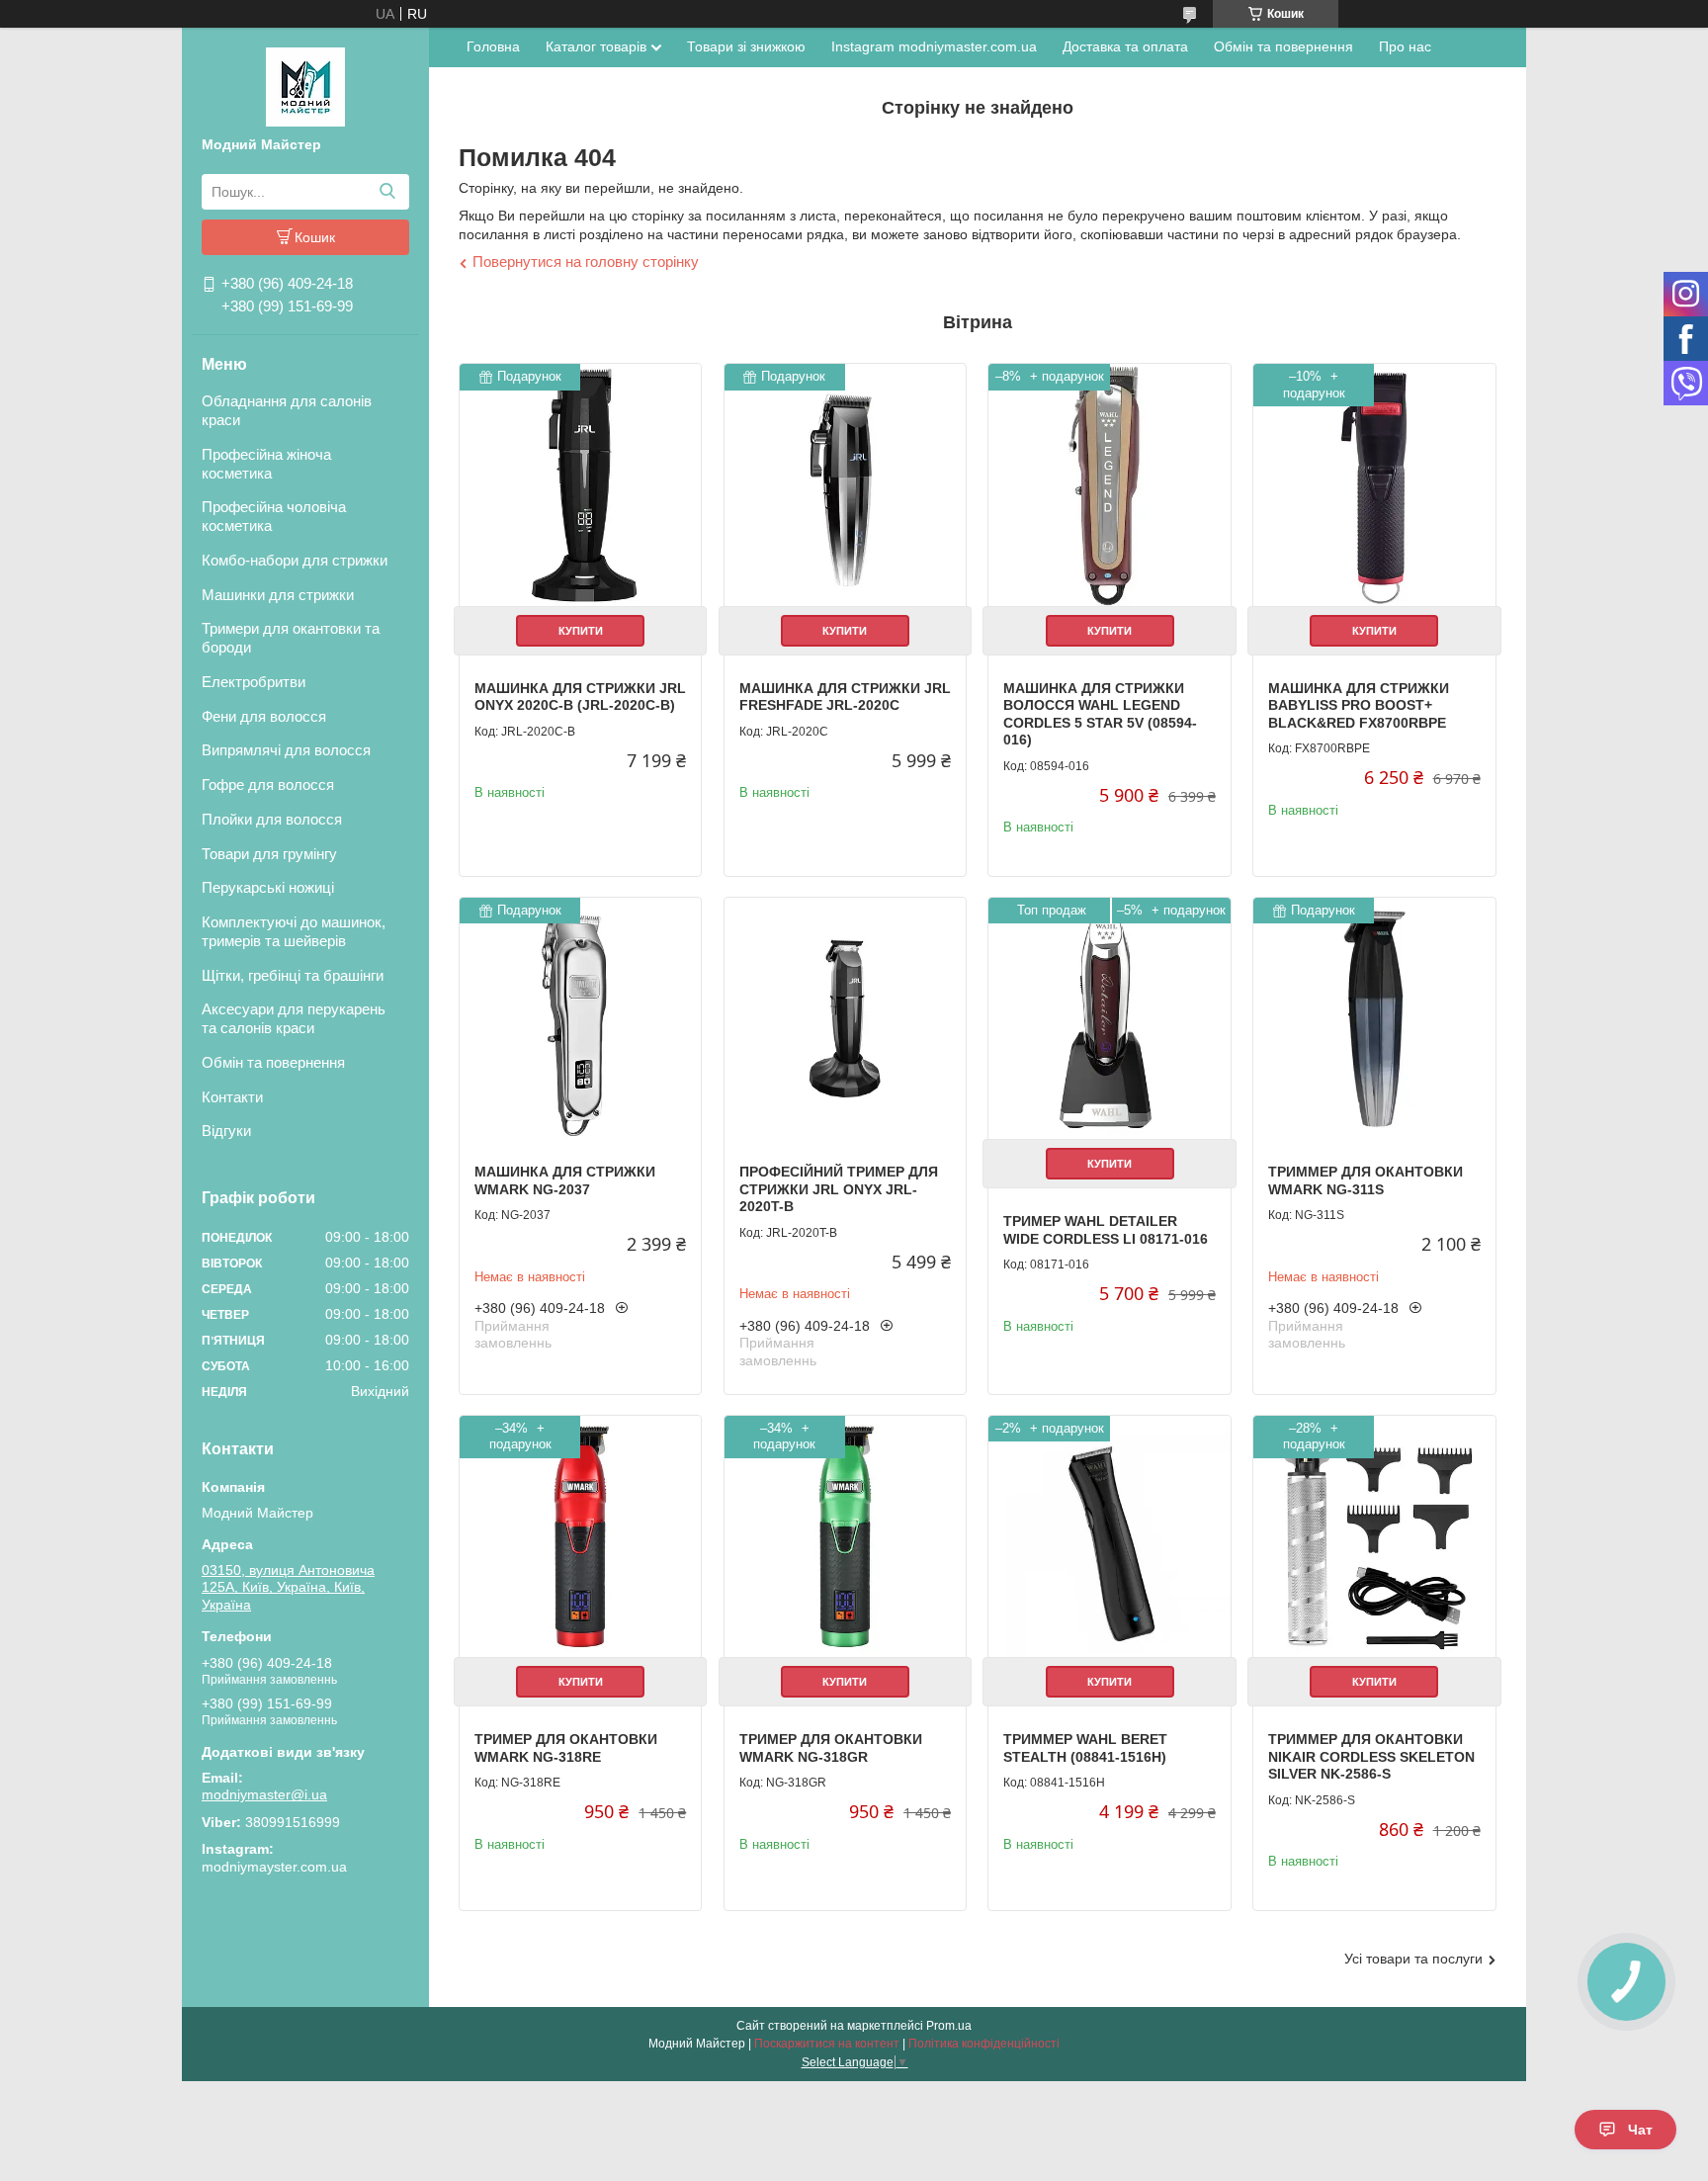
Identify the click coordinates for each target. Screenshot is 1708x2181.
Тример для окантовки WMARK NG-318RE (566, 1748)
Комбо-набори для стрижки (295, 560)
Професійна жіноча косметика (266, 464)
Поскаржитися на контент (827, 2044)
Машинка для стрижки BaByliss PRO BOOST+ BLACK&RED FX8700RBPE (1359, 705)
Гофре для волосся (268, 785)
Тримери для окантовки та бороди (291, 638)
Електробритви (254, 682)
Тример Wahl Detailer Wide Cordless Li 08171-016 (1106, 1230)
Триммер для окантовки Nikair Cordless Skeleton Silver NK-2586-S (1371, 1756)
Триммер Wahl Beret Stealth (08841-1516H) (1085, 1748)
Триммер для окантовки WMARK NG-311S (1366, 1180)
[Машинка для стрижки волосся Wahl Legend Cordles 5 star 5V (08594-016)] (1109, 484)
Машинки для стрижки (278, 595)
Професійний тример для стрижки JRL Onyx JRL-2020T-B (839, 1189)
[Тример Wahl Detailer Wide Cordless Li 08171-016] (1109, 1018)
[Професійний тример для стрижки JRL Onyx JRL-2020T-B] (845, 1018)
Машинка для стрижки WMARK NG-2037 (565, 1180)
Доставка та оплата (1125, 46)
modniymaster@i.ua (264, 1794)
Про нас (1405, 46)
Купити (581, 631)
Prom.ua (949, 2026)
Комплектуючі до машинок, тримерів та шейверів (294, 931)
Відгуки (226, 1131)
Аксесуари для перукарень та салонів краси (294, 1018)
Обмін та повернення (273, 1062)
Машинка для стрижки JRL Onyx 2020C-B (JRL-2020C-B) (580, 697)
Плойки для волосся (272, 819)
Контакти (232, 1097)
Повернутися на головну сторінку (586, 262)
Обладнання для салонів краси (287, 410)
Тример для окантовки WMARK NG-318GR (831, 1748)
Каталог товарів (596, 46)
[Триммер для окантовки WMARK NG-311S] (1374, 1018)
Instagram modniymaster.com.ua (934, 46)
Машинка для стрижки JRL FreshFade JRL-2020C (845, 697)
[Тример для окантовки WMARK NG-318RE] (580, 1536)
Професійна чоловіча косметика (274, 516)
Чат (1640, 2130)
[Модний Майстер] (305, 86)
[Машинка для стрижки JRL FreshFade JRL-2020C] (845, 484)
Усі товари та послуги (1413, 1959)
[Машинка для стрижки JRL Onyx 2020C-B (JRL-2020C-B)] (580, 484)
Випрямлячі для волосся (286, 750)
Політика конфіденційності (984, 2044)
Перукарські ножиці (268, 887)
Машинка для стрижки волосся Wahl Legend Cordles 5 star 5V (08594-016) (1100, 714)
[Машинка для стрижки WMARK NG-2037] (580, 1018)
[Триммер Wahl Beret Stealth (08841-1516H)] (1109, 1536)
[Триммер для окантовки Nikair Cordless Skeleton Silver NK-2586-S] (1374, 1536)
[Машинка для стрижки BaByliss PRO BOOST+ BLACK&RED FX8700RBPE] (1374, 484)
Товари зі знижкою (746, 46)
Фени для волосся (264, 716)
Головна (493, 46)
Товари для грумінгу (269, 854)
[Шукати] (387, 192)
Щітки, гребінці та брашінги (293, 975)
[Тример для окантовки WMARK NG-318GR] (845, 1536)
